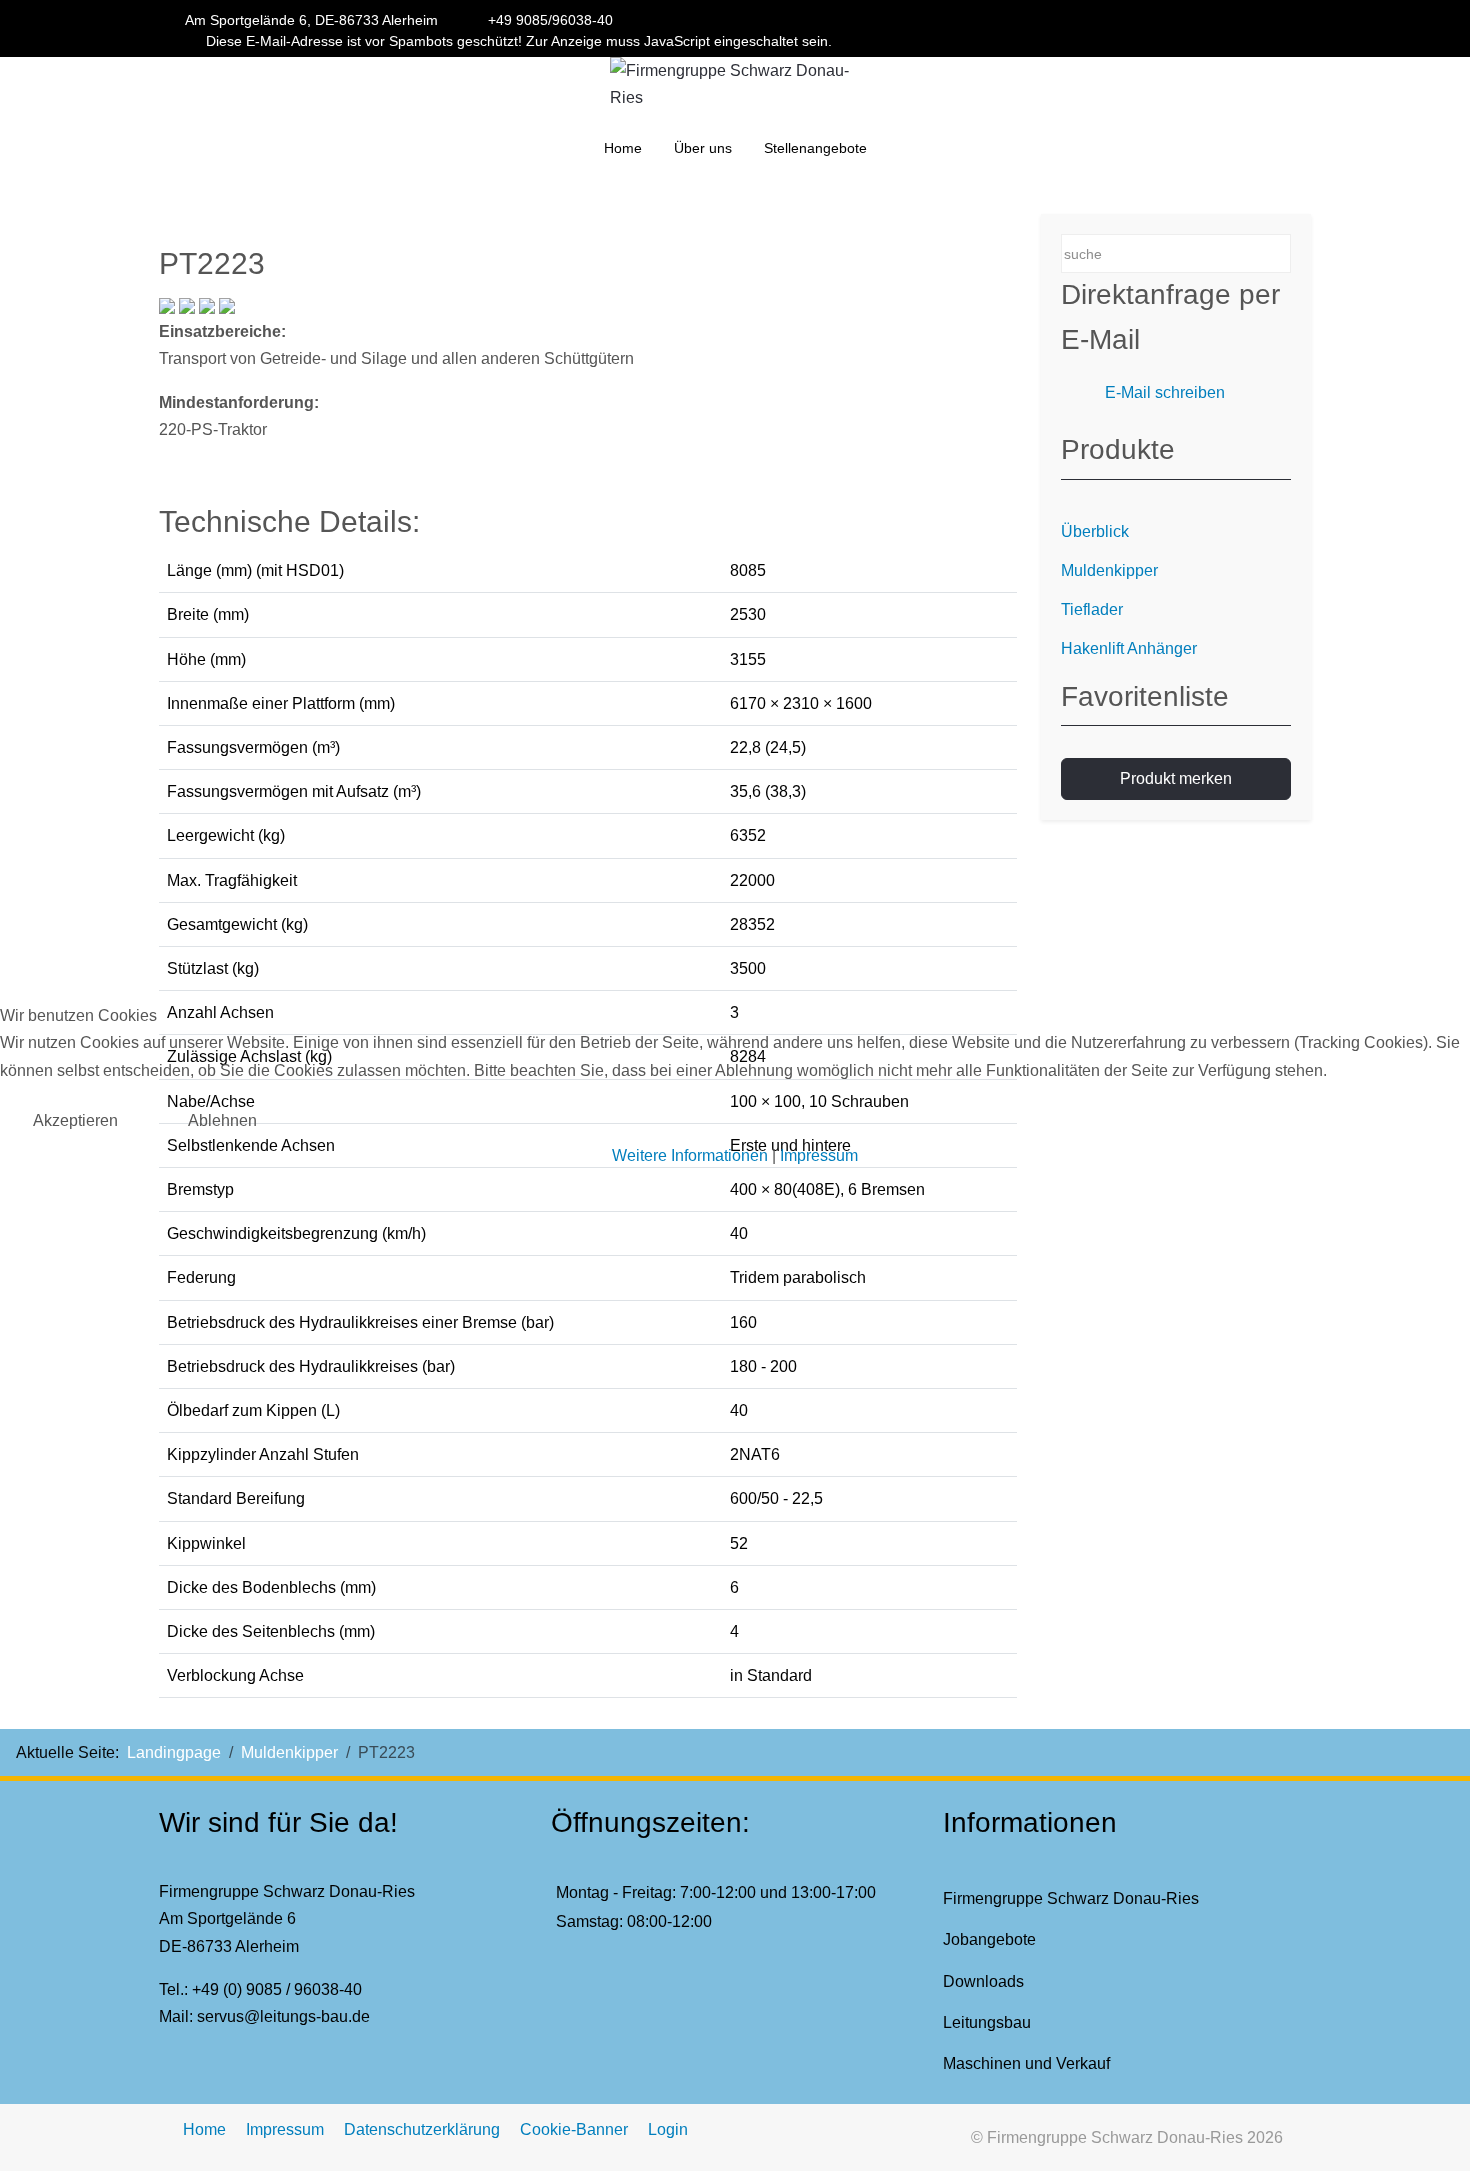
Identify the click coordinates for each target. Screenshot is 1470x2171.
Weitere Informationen (690, 1155)
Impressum (819, 1155)
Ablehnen (222, 1120)
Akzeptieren (75, 1120)
